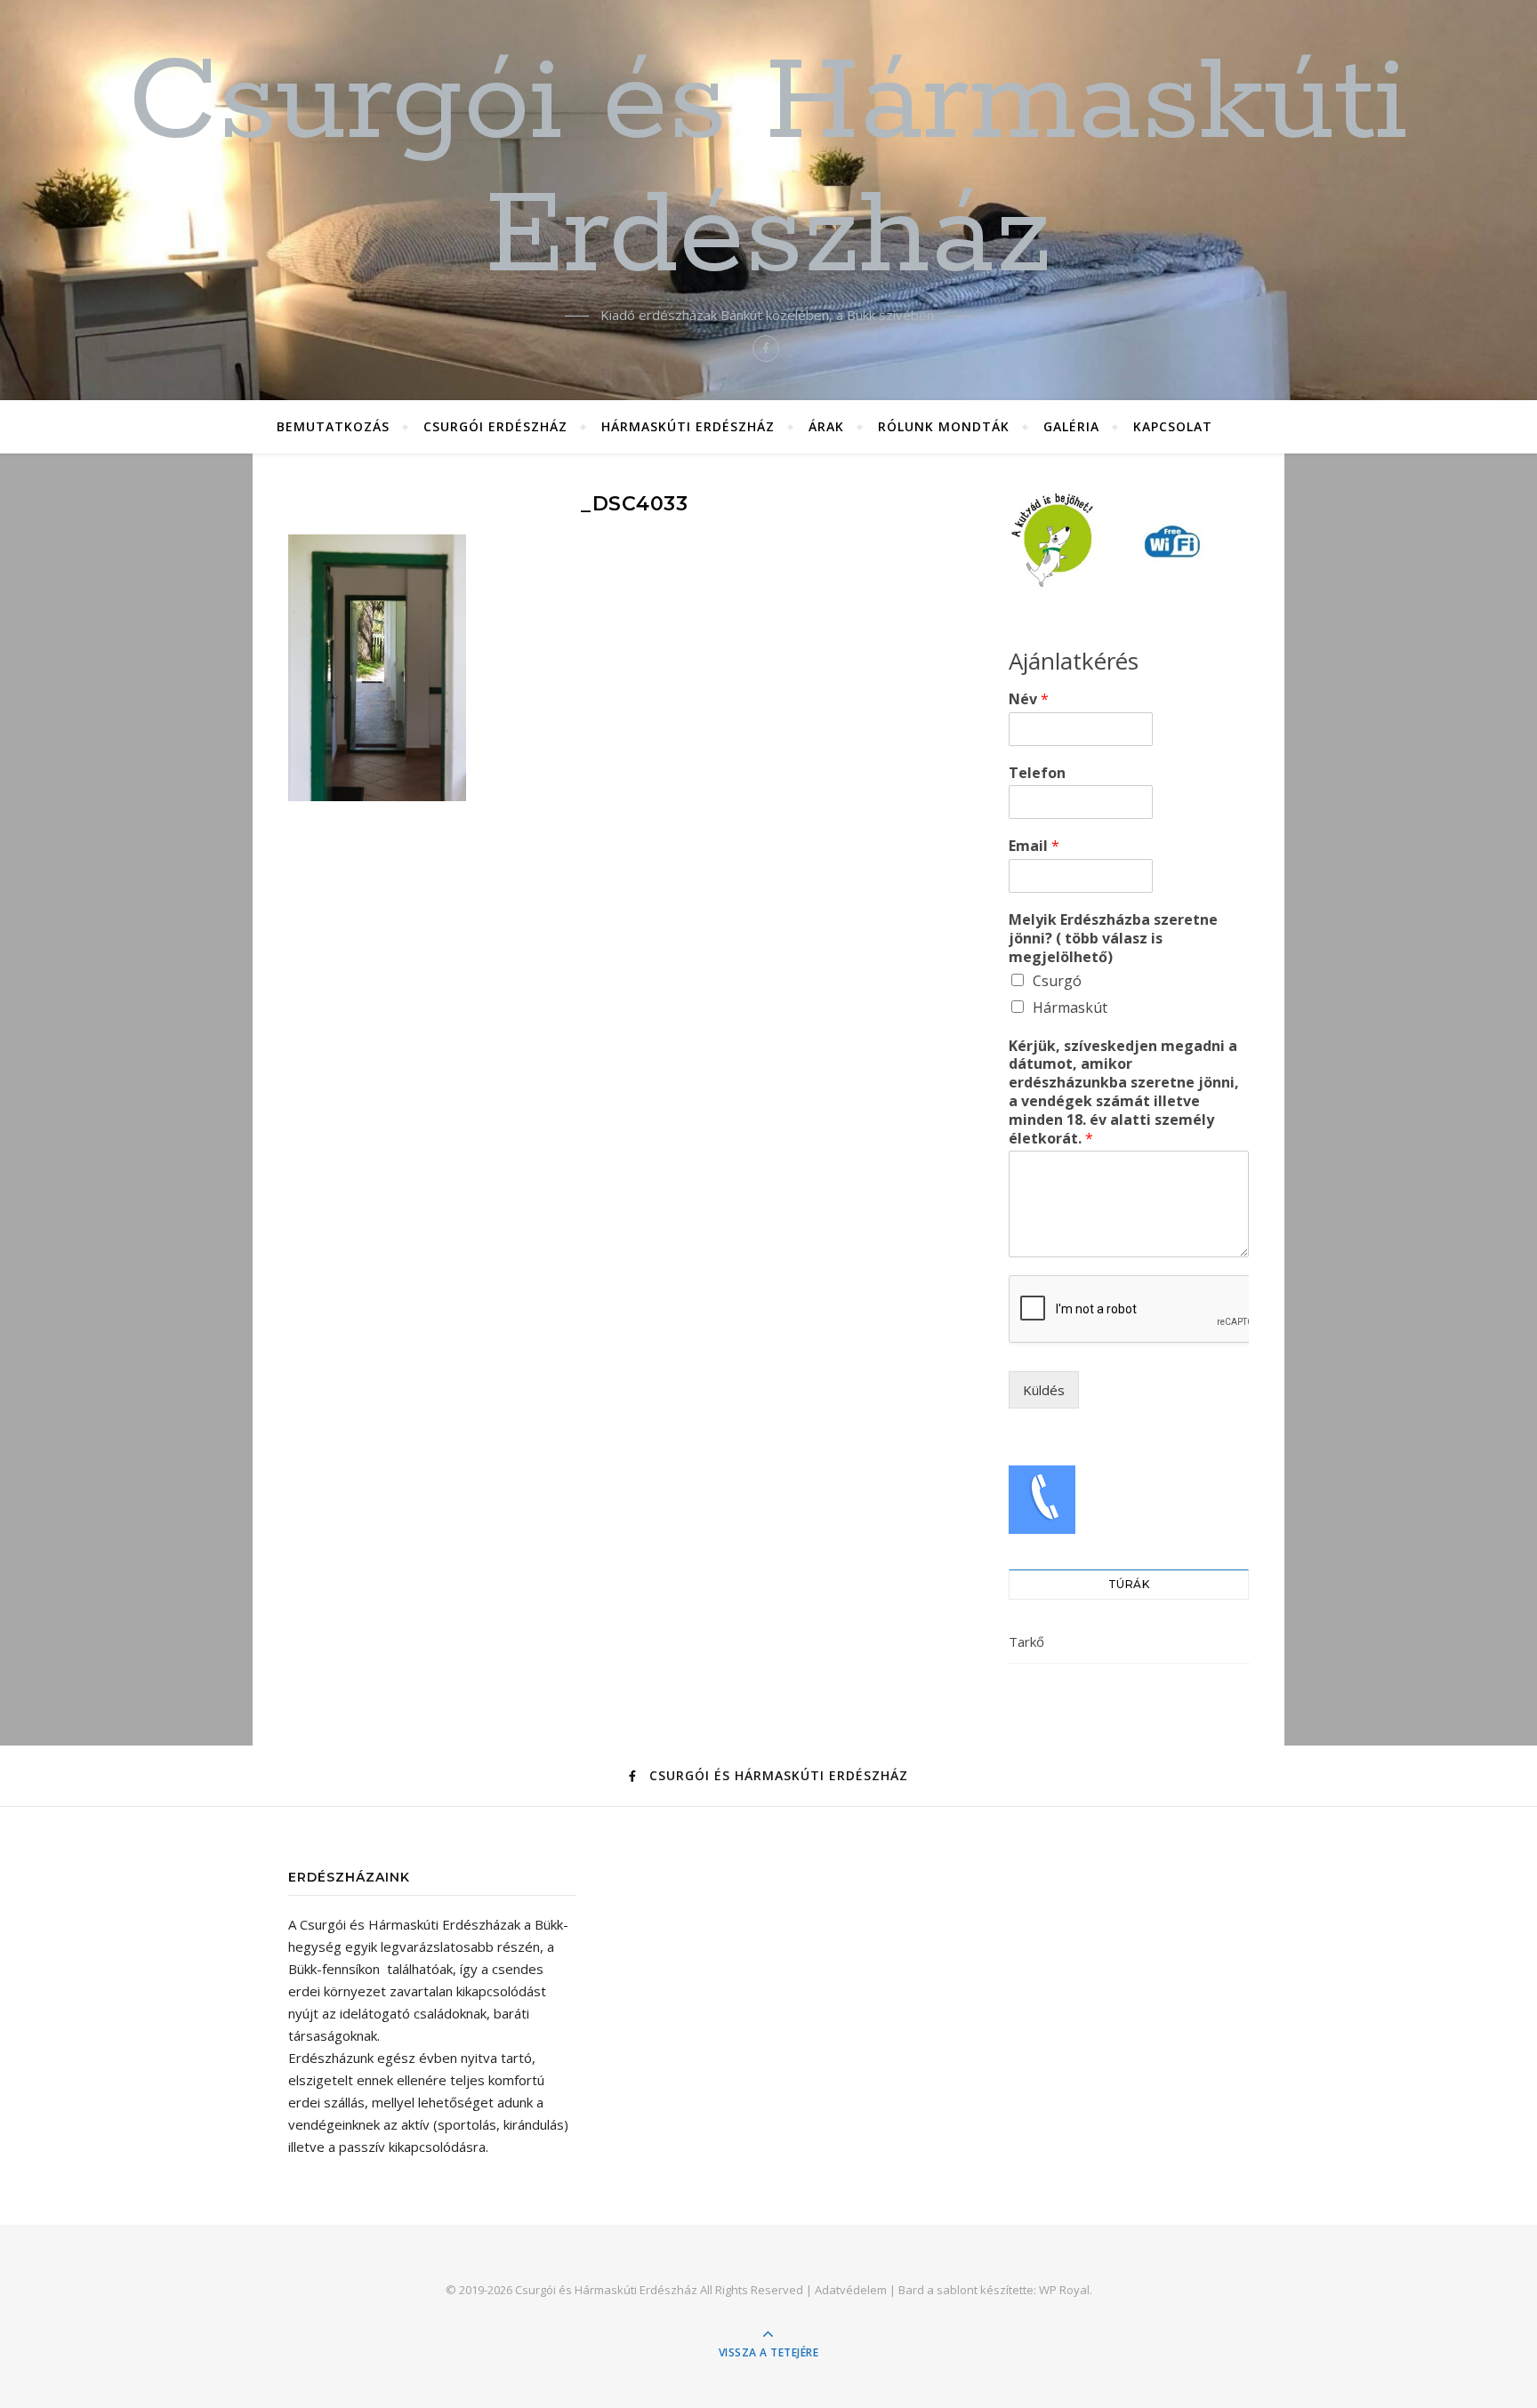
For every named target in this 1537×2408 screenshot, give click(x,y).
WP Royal (1064, 2290)
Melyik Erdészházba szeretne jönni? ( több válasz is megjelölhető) (1113, 938)
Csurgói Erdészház (495, 426)
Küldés (1044, 1390)
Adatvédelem (851, 2290)
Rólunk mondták (944, 426)
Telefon (1037, 773)
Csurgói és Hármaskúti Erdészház (768, 171)
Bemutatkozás (333, 426)
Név (1029, 699)
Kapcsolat (1173, 426)
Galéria (1071, 426)
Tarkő (1026, 1641)
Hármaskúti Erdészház (688, 426)
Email (1034, 846)
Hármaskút (1070, 1007)
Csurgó (1057, 981)
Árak (826, 426)
